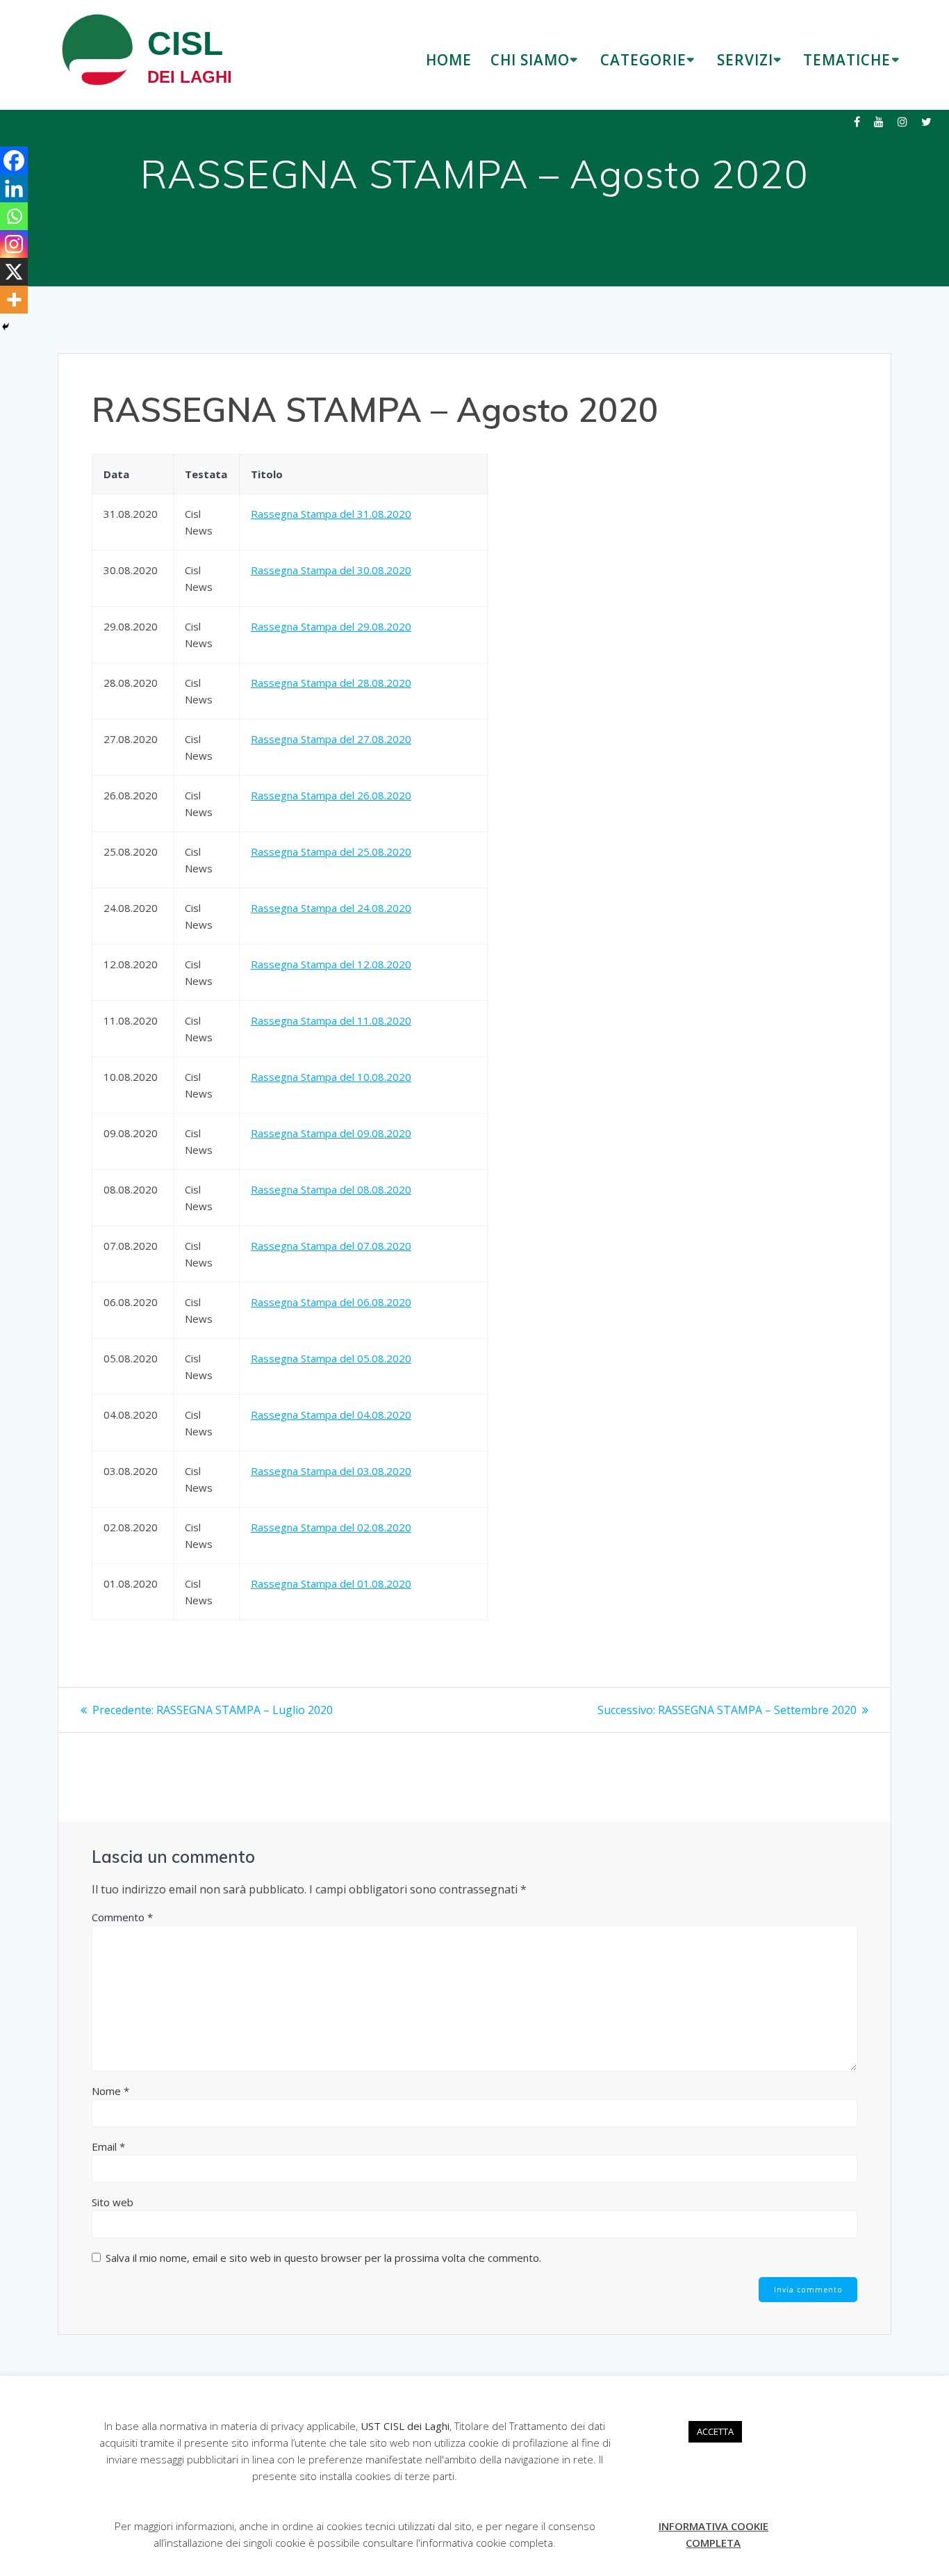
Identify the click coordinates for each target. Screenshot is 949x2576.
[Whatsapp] (14, 216)
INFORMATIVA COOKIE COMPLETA (713, 2534)
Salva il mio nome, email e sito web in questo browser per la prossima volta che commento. (323, 2258)
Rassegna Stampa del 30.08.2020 (331, 570)
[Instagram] (14, 244)
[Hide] (6, 327)
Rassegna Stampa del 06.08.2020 (331, 1302)
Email (108, 2146)
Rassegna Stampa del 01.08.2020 (331, 1583)
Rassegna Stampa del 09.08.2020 (331, 1133)
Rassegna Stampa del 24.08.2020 (331, 908)
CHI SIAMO (530, 60)
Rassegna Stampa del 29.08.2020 (331, 626)
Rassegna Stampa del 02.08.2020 (331, 1527)
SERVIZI (745, 60)
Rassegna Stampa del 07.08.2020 (331, 1246)
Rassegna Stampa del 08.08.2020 (331, 1189)
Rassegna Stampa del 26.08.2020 (331, 795)
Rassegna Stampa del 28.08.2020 (331, 683)
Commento (122, 1917)
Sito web (113, 2202)
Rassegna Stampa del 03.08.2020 (331, 1471)
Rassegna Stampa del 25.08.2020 (331, 851)
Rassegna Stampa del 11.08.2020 (331, 1020)
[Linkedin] (14, 188)
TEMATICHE (847, 60)
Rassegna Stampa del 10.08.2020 (331, 1077)
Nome (110, 2091)
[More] (14, 300)
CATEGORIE (643, 60)
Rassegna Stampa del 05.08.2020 (331, 1358)
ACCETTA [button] (715, 2431)
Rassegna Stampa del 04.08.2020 (331, 1415)
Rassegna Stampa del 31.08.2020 (331, 514)
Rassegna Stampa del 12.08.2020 (331, 964)
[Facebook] (14, 161)
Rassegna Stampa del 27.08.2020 (331, 739)
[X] (14, 272)
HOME (449, 60)
